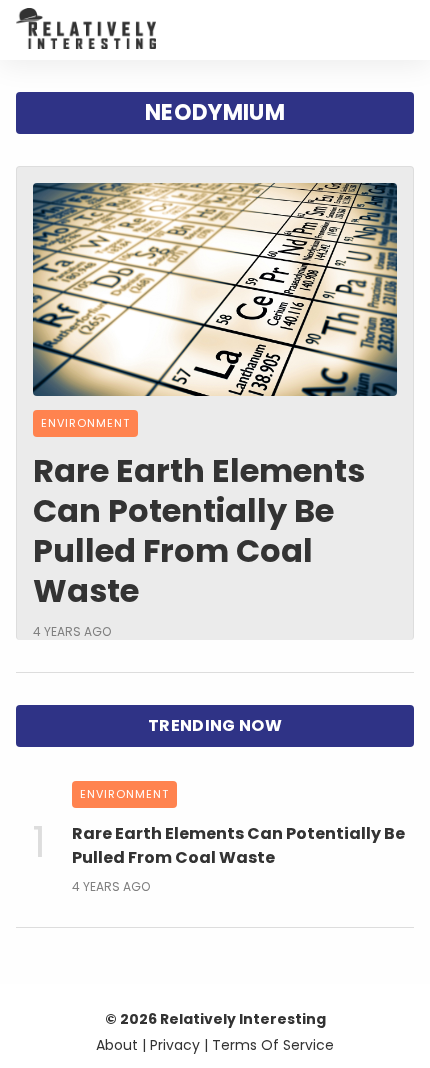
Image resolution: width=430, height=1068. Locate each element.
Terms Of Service (273, 1045)
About (117, 1045)
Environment (85, 423)
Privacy (175, 1045)
